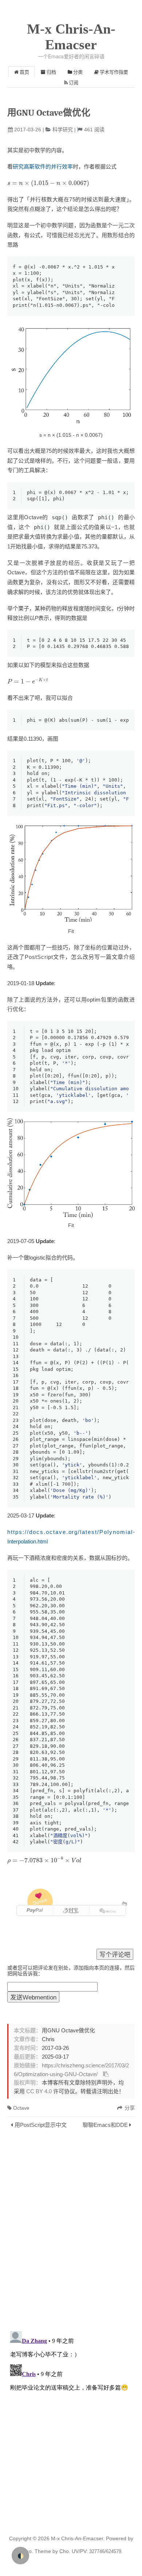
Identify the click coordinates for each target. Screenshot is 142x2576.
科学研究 (63, 130)
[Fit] (71, 873)
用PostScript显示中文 (41, 2125)
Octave (21, 2108)
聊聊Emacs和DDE (105, 2125)
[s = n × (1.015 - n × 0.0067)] (71, 375)
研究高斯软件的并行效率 (43, 167)
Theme (42, 2551)
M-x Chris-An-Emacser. (78, 2538)
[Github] (124, 1904)
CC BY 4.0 (39, 2091)
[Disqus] (71, 2232)
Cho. (64, 2551)
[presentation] (48, 184)
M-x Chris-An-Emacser (71, 37)
